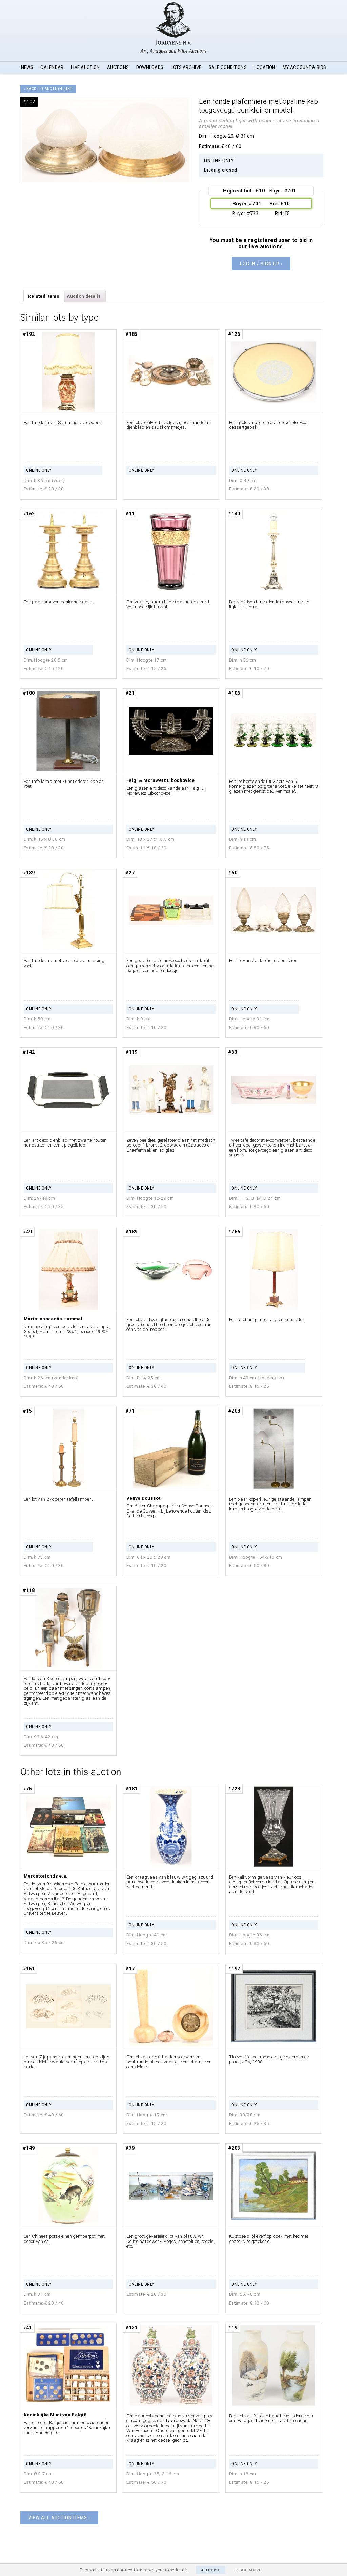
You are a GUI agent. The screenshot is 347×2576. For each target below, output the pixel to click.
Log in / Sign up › (261, 264)
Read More (248, 2570)
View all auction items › (59, 2518)
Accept (211, 2570)
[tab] (44, 296)
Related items (44, 296)
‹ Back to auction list (48, 89)
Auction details (84, 296)
